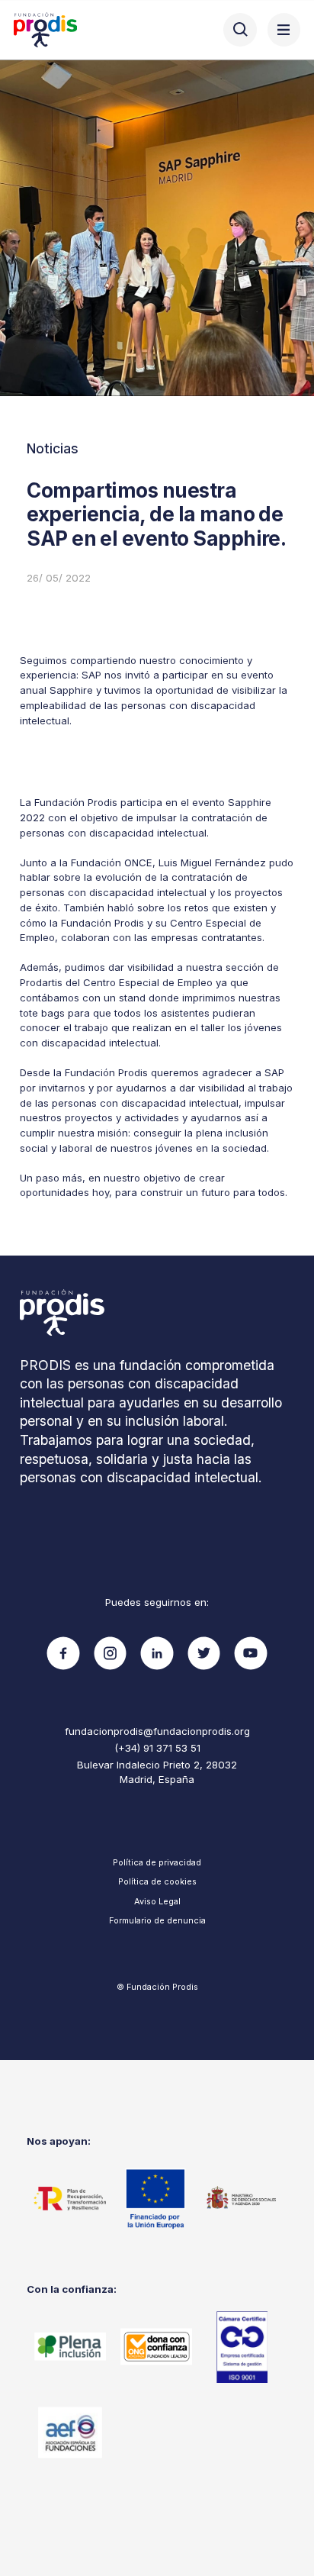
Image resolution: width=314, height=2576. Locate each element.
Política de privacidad (157, 1862)
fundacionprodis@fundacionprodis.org (157, 1731)
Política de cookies (157, 1881)
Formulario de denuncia (157, 1920)
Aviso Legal (157, 1901)
